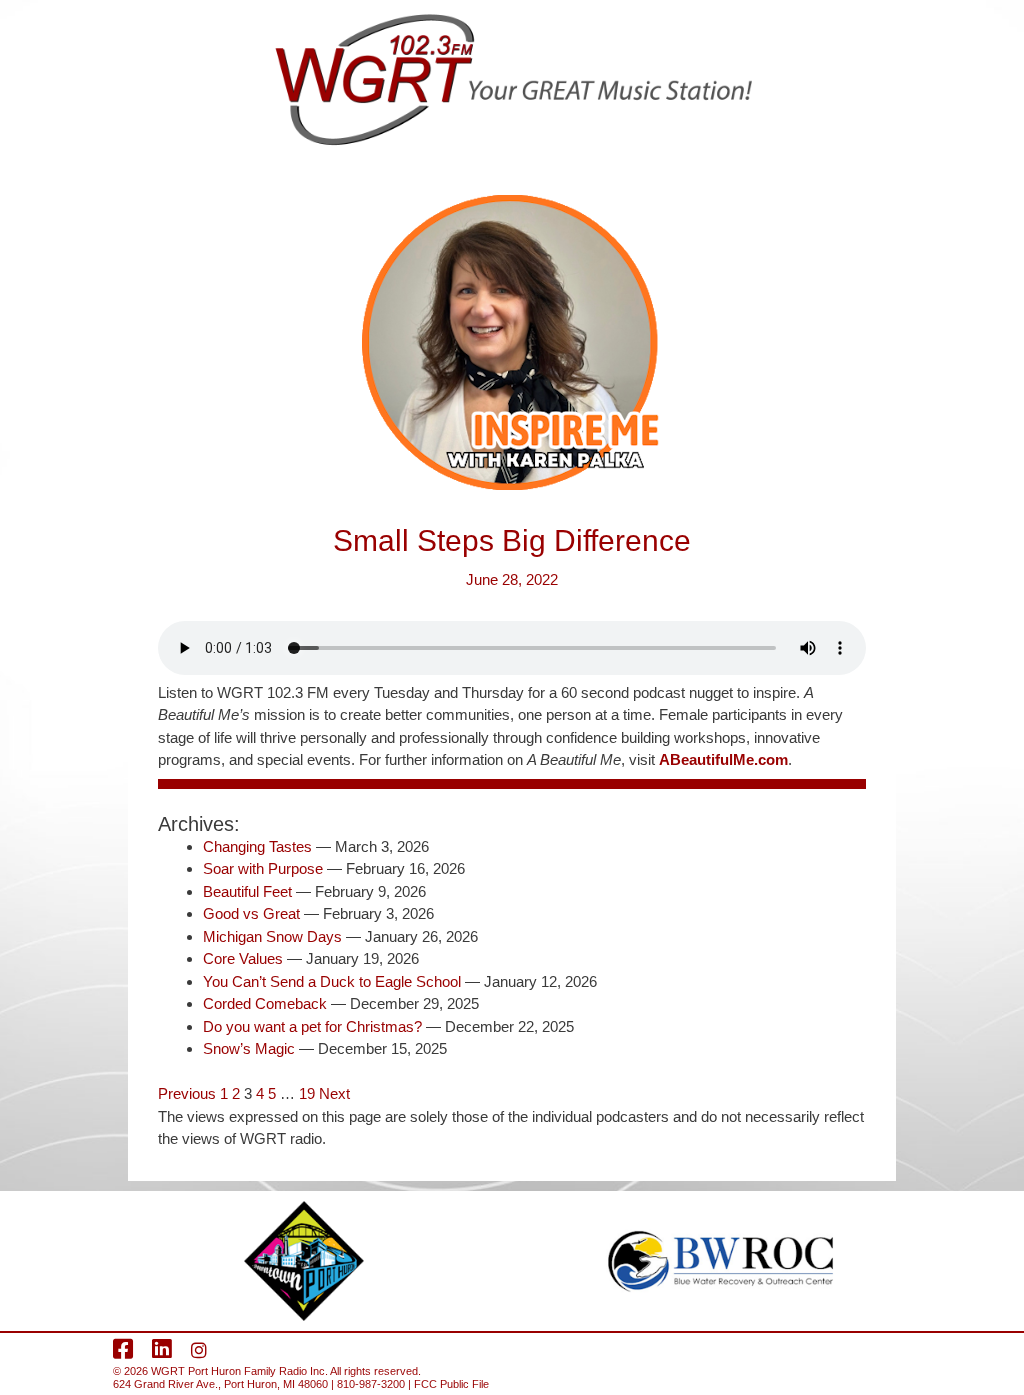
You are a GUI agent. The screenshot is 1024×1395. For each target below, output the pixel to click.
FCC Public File (451, 1384)
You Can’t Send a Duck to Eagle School (332, 981)
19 (307, 1093)
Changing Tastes (257, 846)
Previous (187, 1093)
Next (334, 1093)
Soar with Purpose (263, 868)
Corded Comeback (265, 1003)
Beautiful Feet (247, 891)
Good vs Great (251, 913)
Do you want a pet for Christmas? (312, 1026)
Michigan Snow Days (272, 936)
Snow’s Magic (249, 1048)
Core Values (243, 958)
